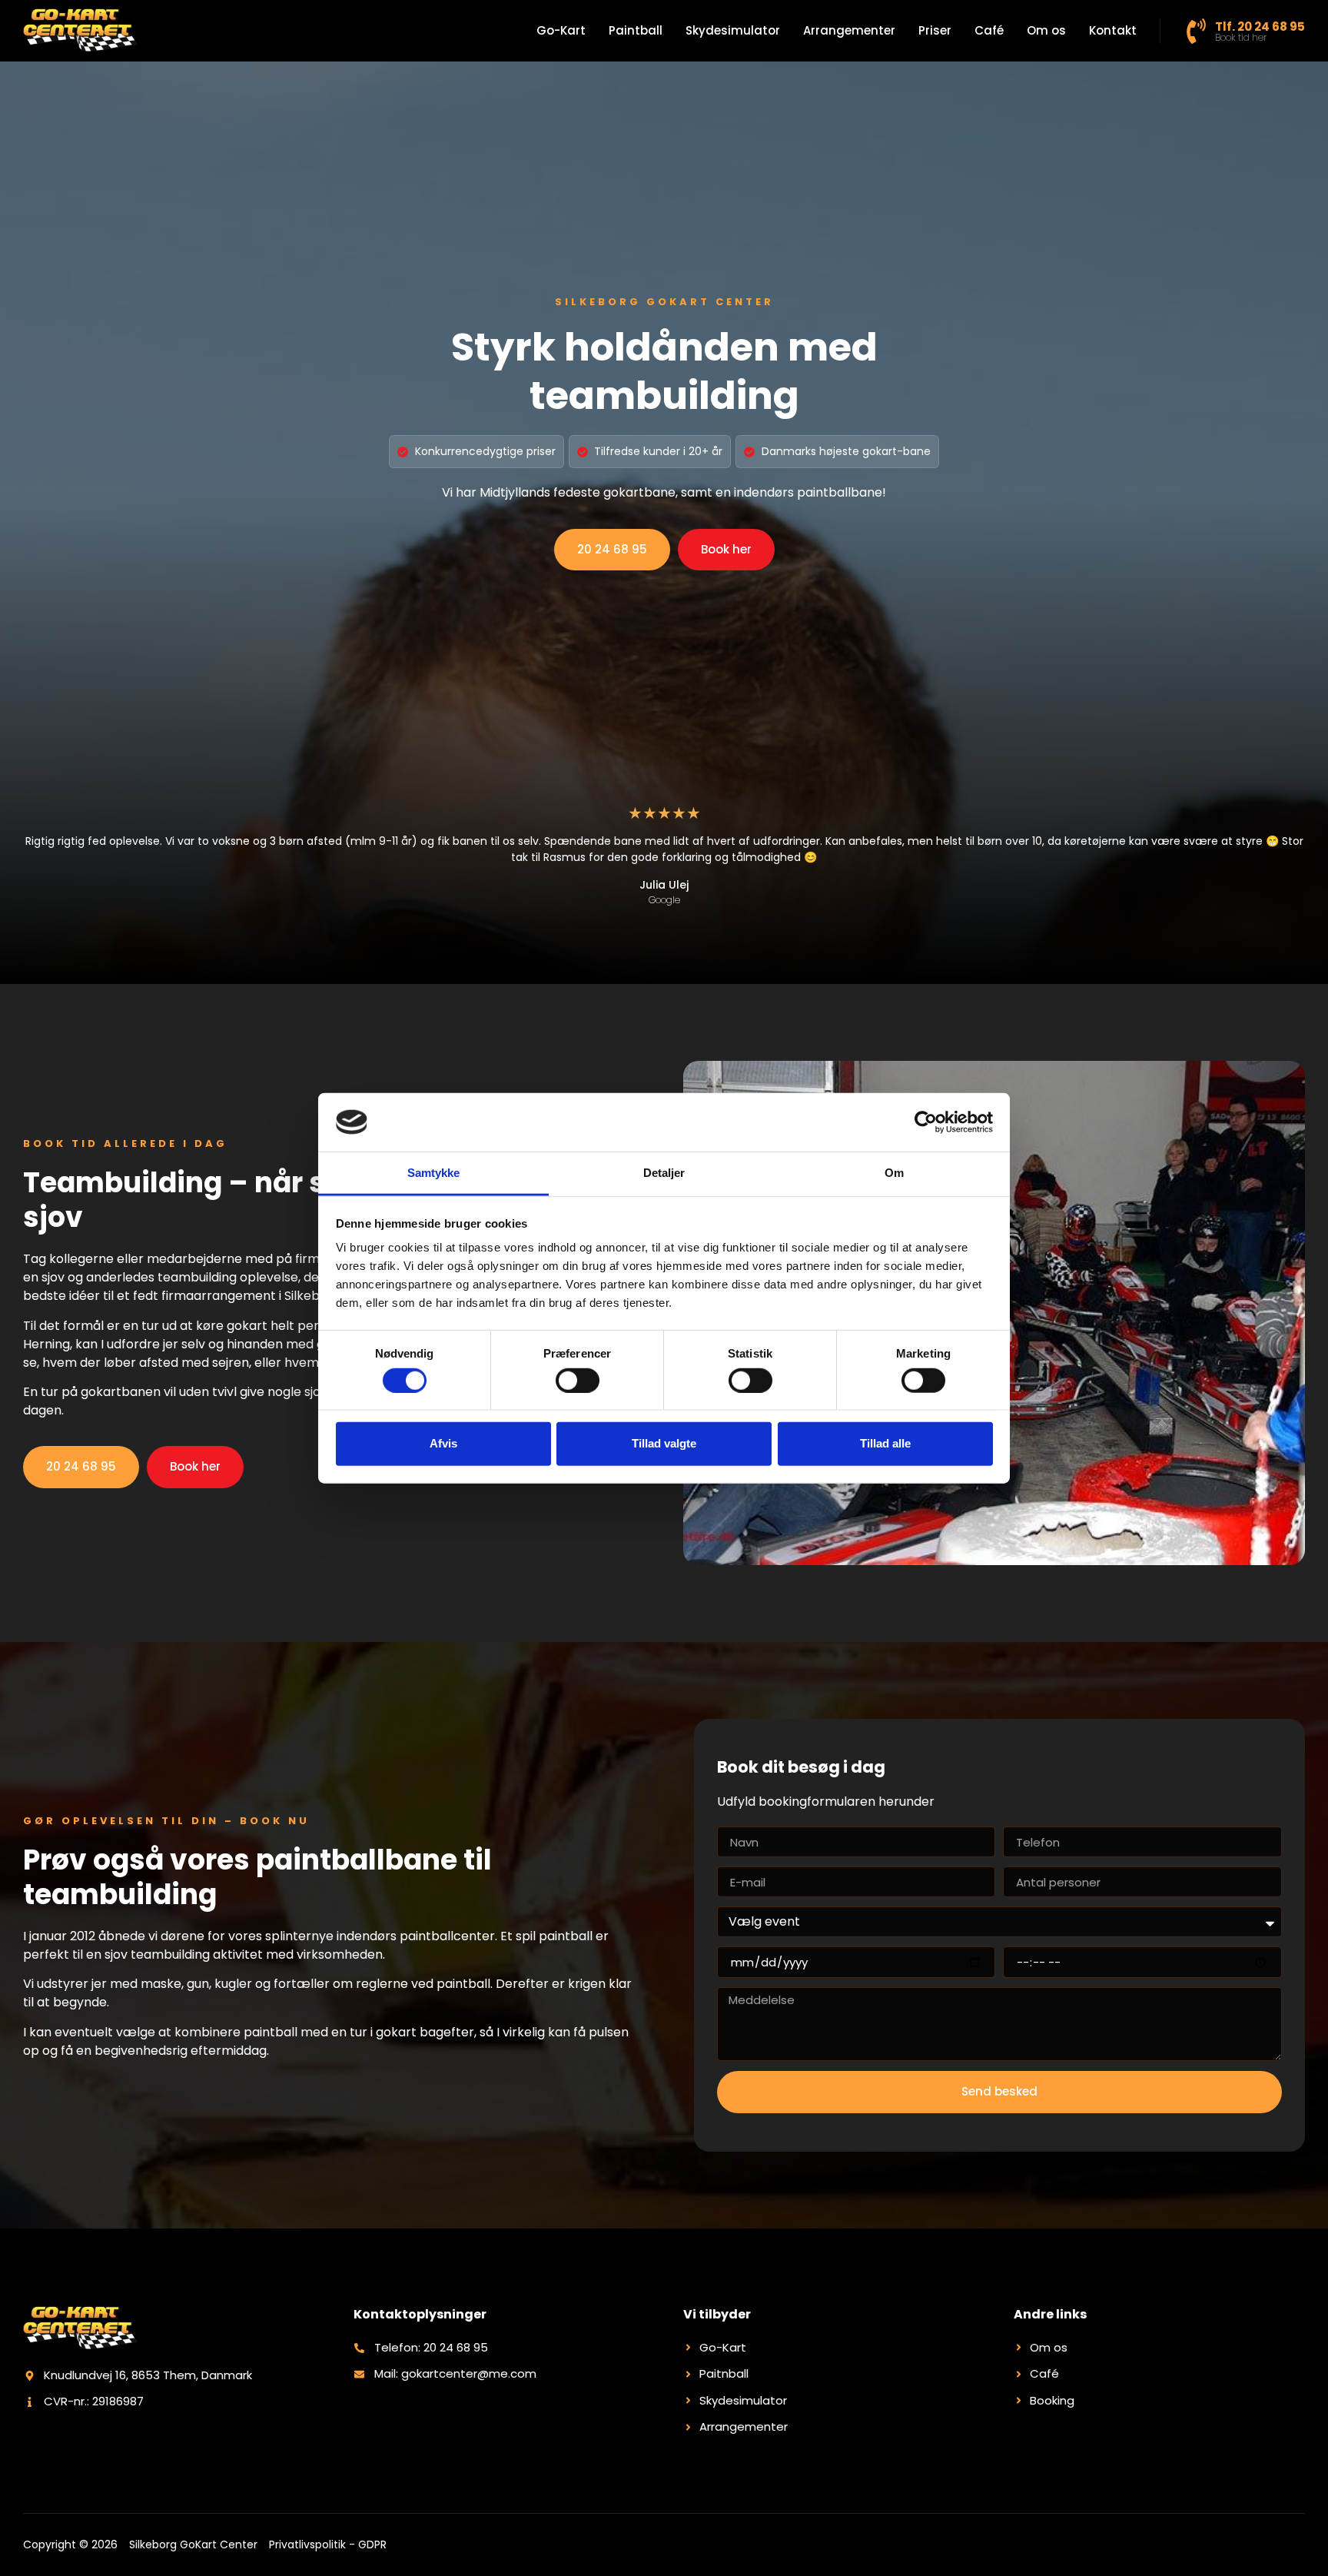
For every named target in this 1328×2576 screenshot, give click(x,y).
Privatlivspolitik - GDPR (328, 2544)
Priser (935, 30)
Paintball (636, 30)
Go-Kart (561, 30)
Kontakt (1113, 30)
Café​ (989, 30)
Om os (1046, 30)
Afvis (443, 1443)
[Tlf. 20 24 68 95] (1196, 31)
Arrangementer (849, 30)
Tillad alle (885, 1443)
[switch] (578, 1380)
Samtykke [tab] (434, 1173)
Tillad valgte (664, 1443)
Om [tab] (894, 1173)
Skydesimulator (733, 30)
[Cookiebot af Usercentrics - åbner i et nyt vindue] (926, 1122)
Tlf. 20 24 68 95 (1260, 27)
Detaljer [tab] (664, 1173)
